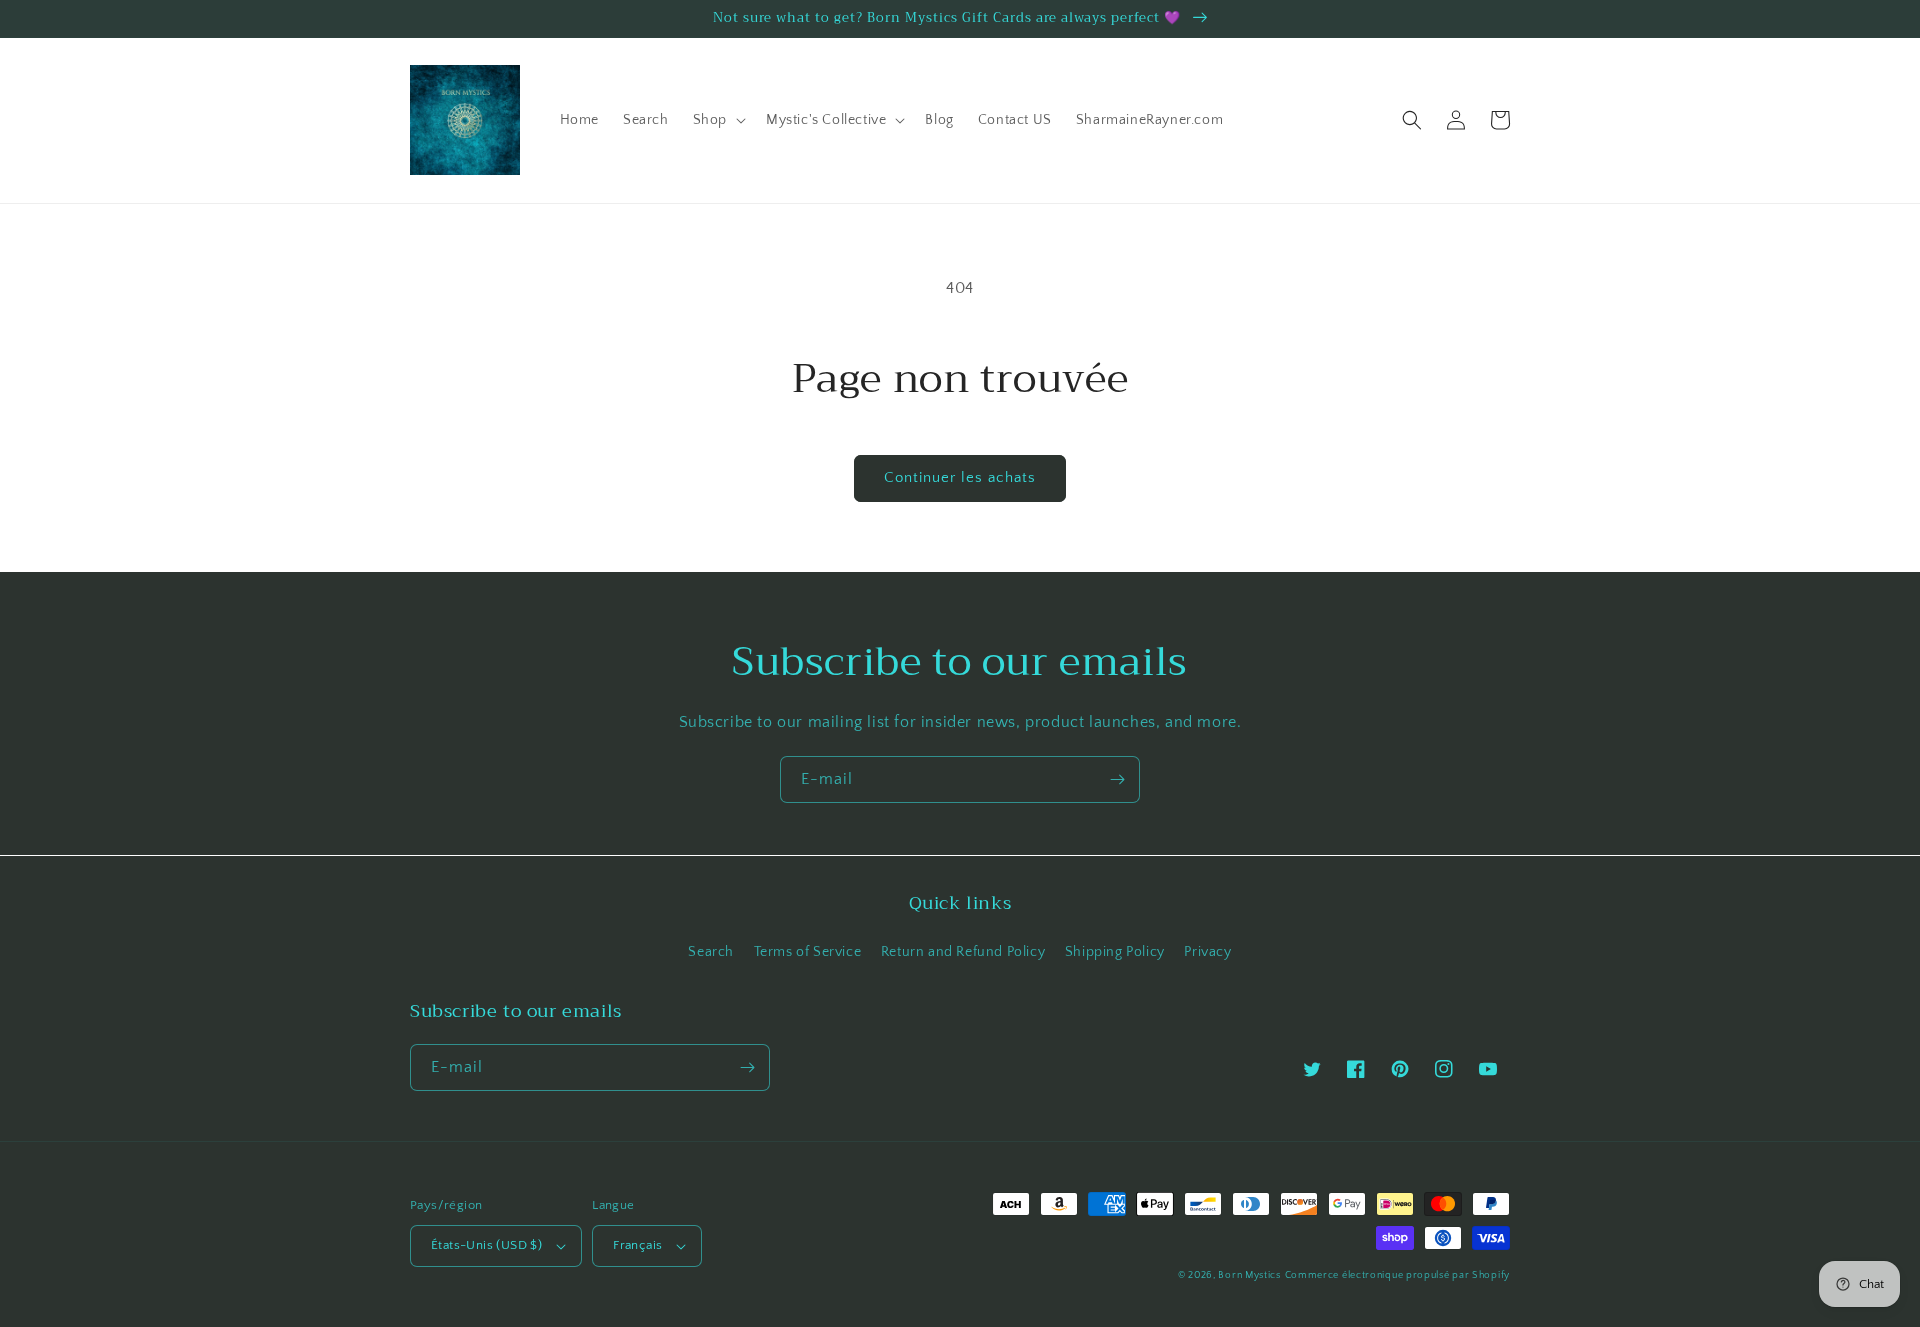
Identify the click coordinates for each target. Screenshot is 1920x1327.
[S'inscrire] (1117, 779)
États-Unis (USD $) (486, 1245)
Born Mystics (1249, 1275)
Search (711, 952)
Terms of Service (808, 952)
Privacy (1207, 952)
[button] (717, 120)
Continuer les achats (960, 477)
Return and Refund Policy (963, 952)
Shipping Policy (1115, 952)
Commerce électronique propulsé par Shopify (1397, 1275)
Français (637, 1245)
